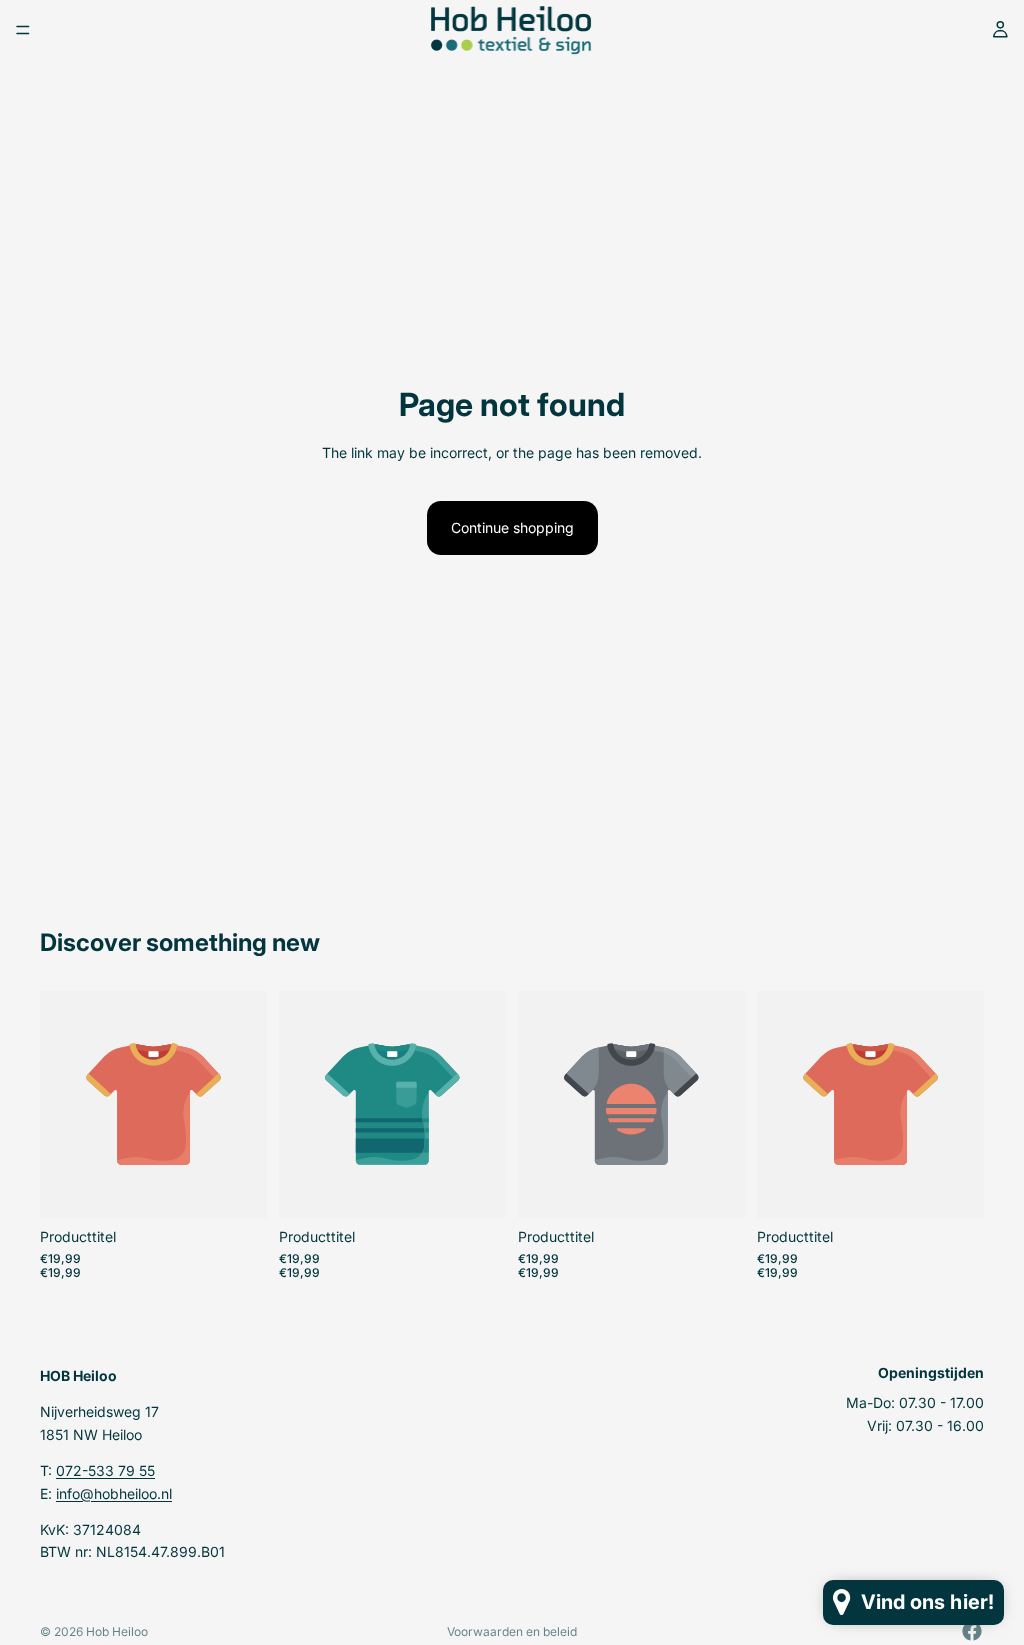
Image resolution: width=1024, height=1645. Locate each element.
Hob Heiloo (117, 1631)
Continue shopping (512, 527)
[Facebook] (972, 1631)
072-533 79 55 (105, 1470)
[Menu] (23, 30)
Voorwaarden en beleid (512, 1631)
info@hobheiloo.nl (114, 1492)
